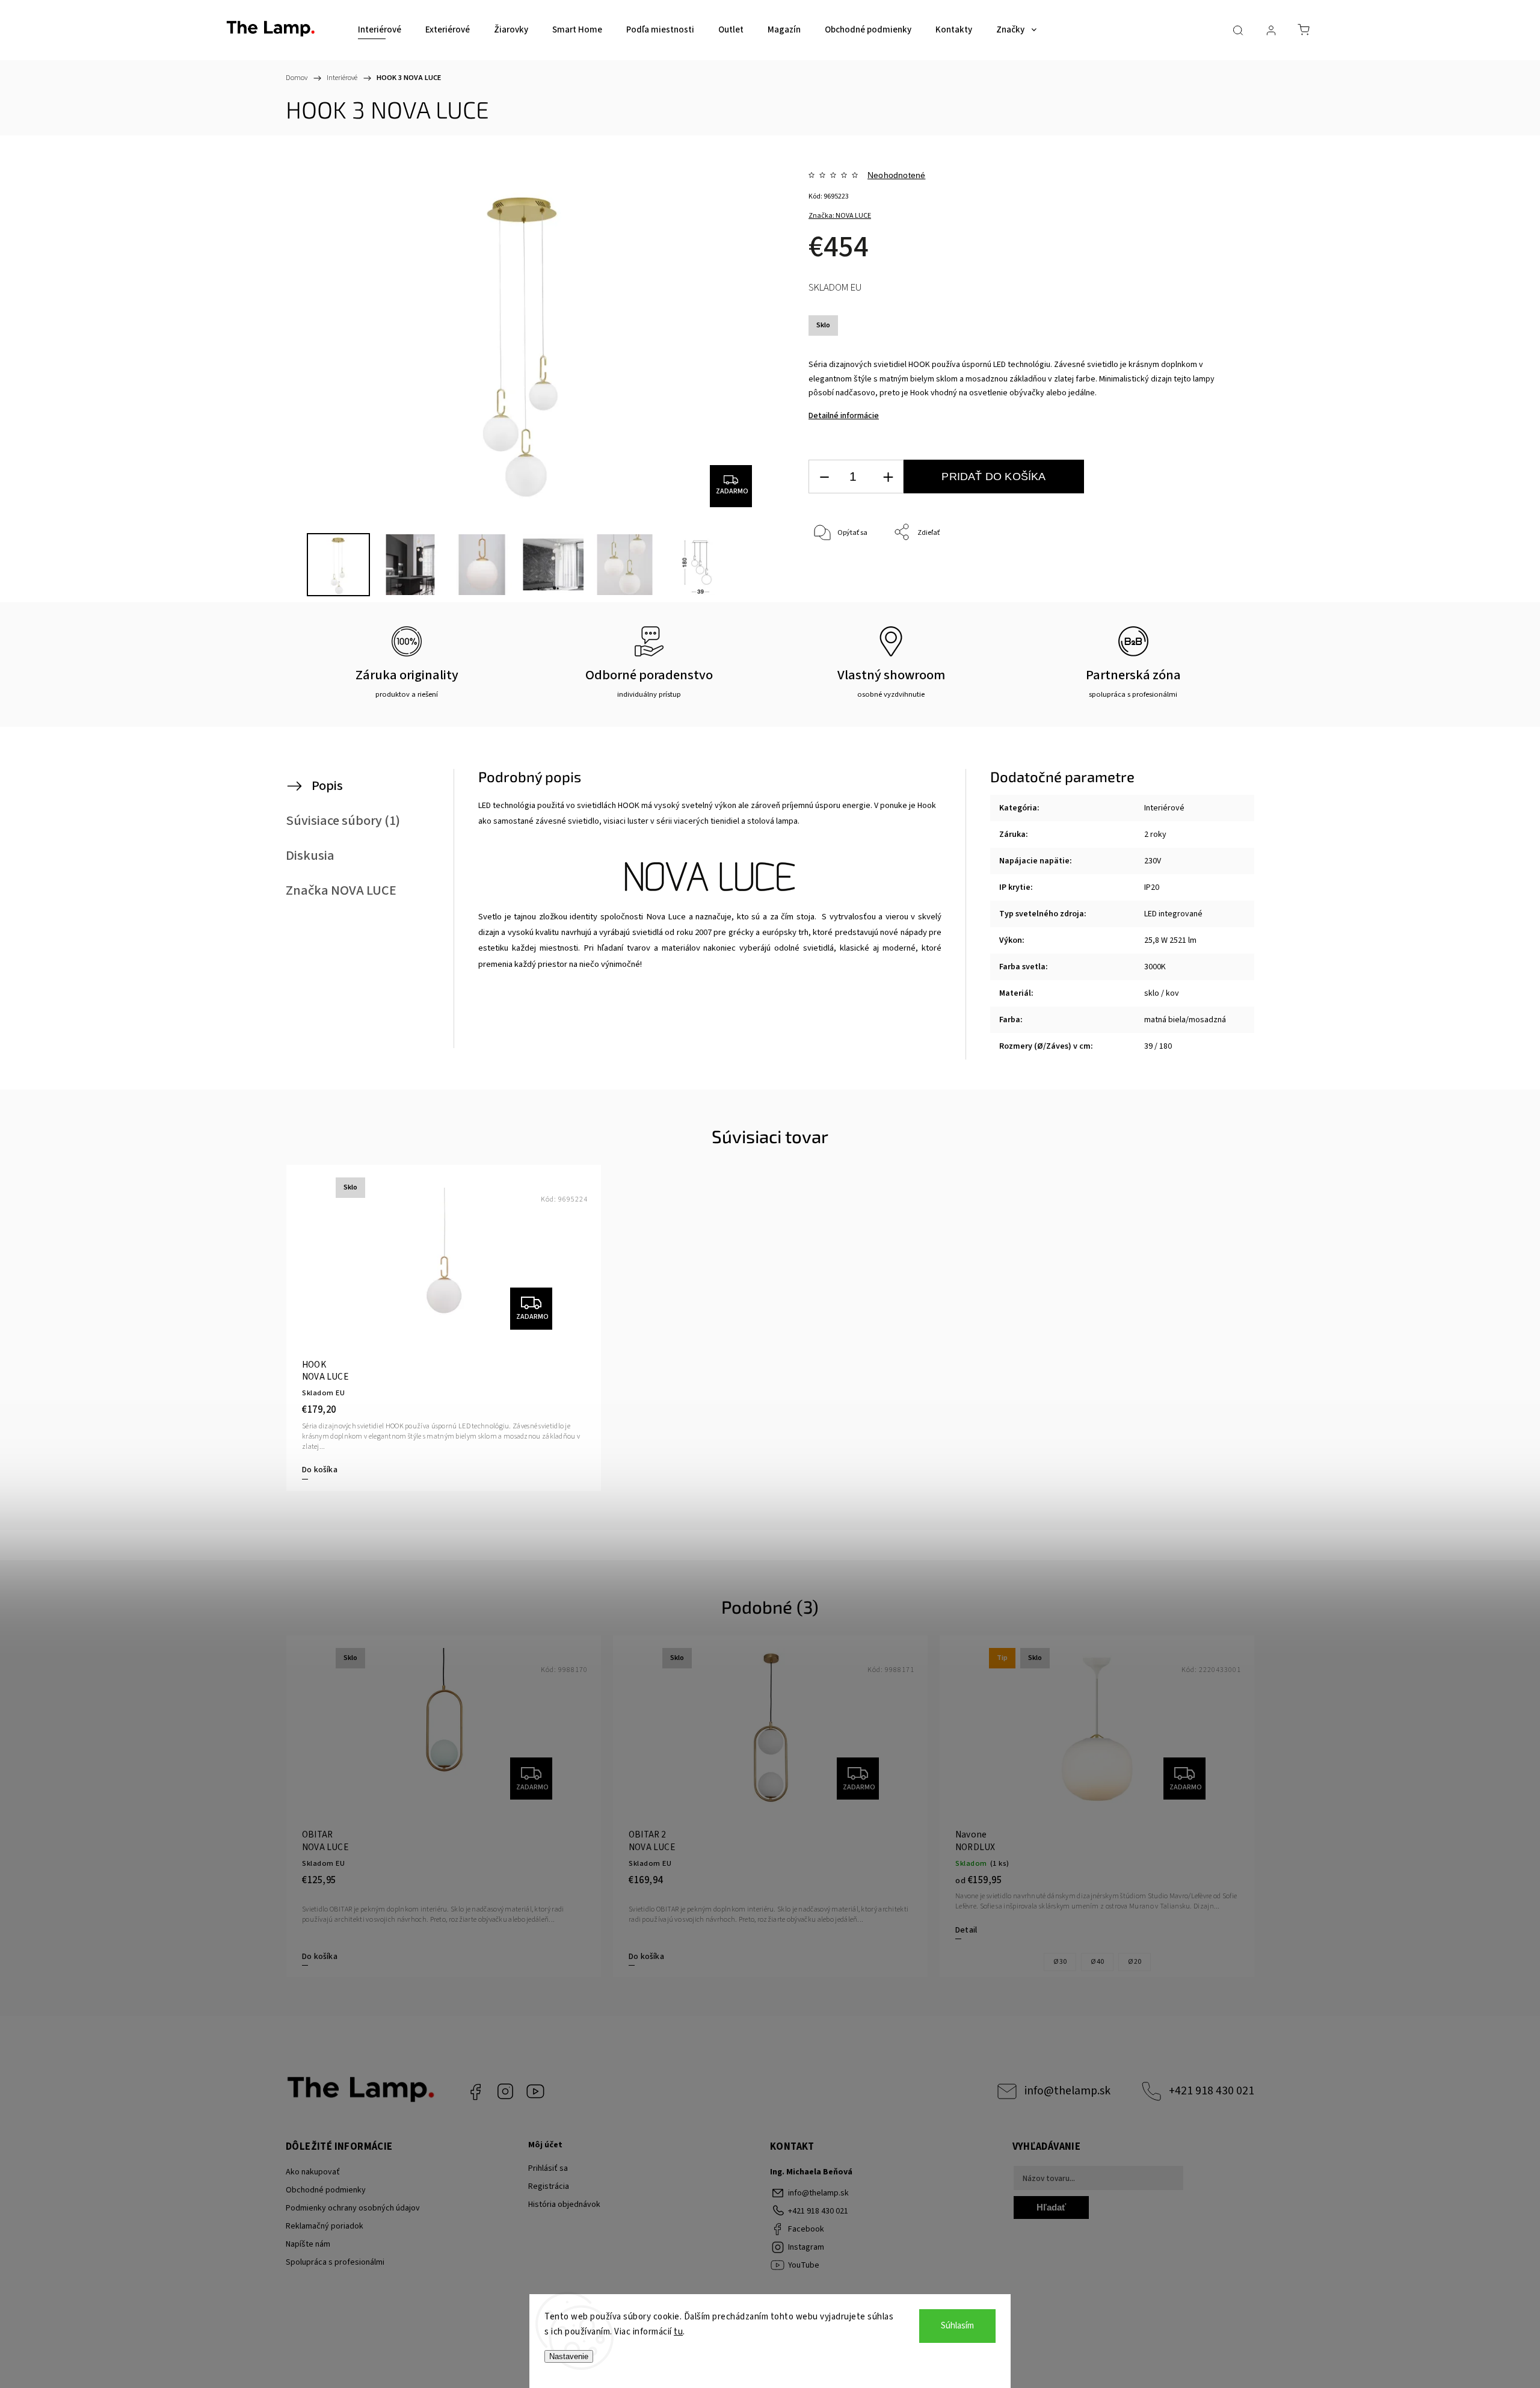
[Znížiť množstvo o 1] (824, 477)
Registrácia (549, 2186)
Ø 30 (1060, 1962)
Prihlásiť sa (548, 2168)
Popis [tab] (327, 786)
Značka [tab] (341, 890)
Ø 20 (1135, 1962)
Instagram (505, 2091)
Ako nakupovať (313, 2172)
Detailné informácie (844, 416)
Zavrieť (1194, 572)
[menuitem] (380, 30)
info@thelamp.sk (1067, 2091)
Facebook (475, 2091)
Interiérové (1164, 808)
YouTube (535, 2091)
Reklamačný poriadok (325, 2226)
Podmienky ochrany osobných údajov (353, 2208)
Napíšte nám (308, 2244)
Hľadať (1051, 2207)
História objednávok (564, 2204)
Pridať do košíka (993, 477)
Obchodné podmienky (326, 2190)
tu (678, 2332)
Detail (966, 1930)
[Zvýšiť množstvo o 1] (888, 477)
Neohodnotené (896, 175)
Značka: (840, 216)
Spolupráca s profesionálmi (335, 2262)
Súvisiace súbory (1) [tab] (343, 821)
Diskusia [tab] (310, 856)
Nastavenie (569, 2356)
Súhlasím (957, 2326)
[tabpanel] (444, 1328)
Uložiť (836, 590)
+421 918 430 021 (1212, 2091)
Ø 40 (1097, 1962)
